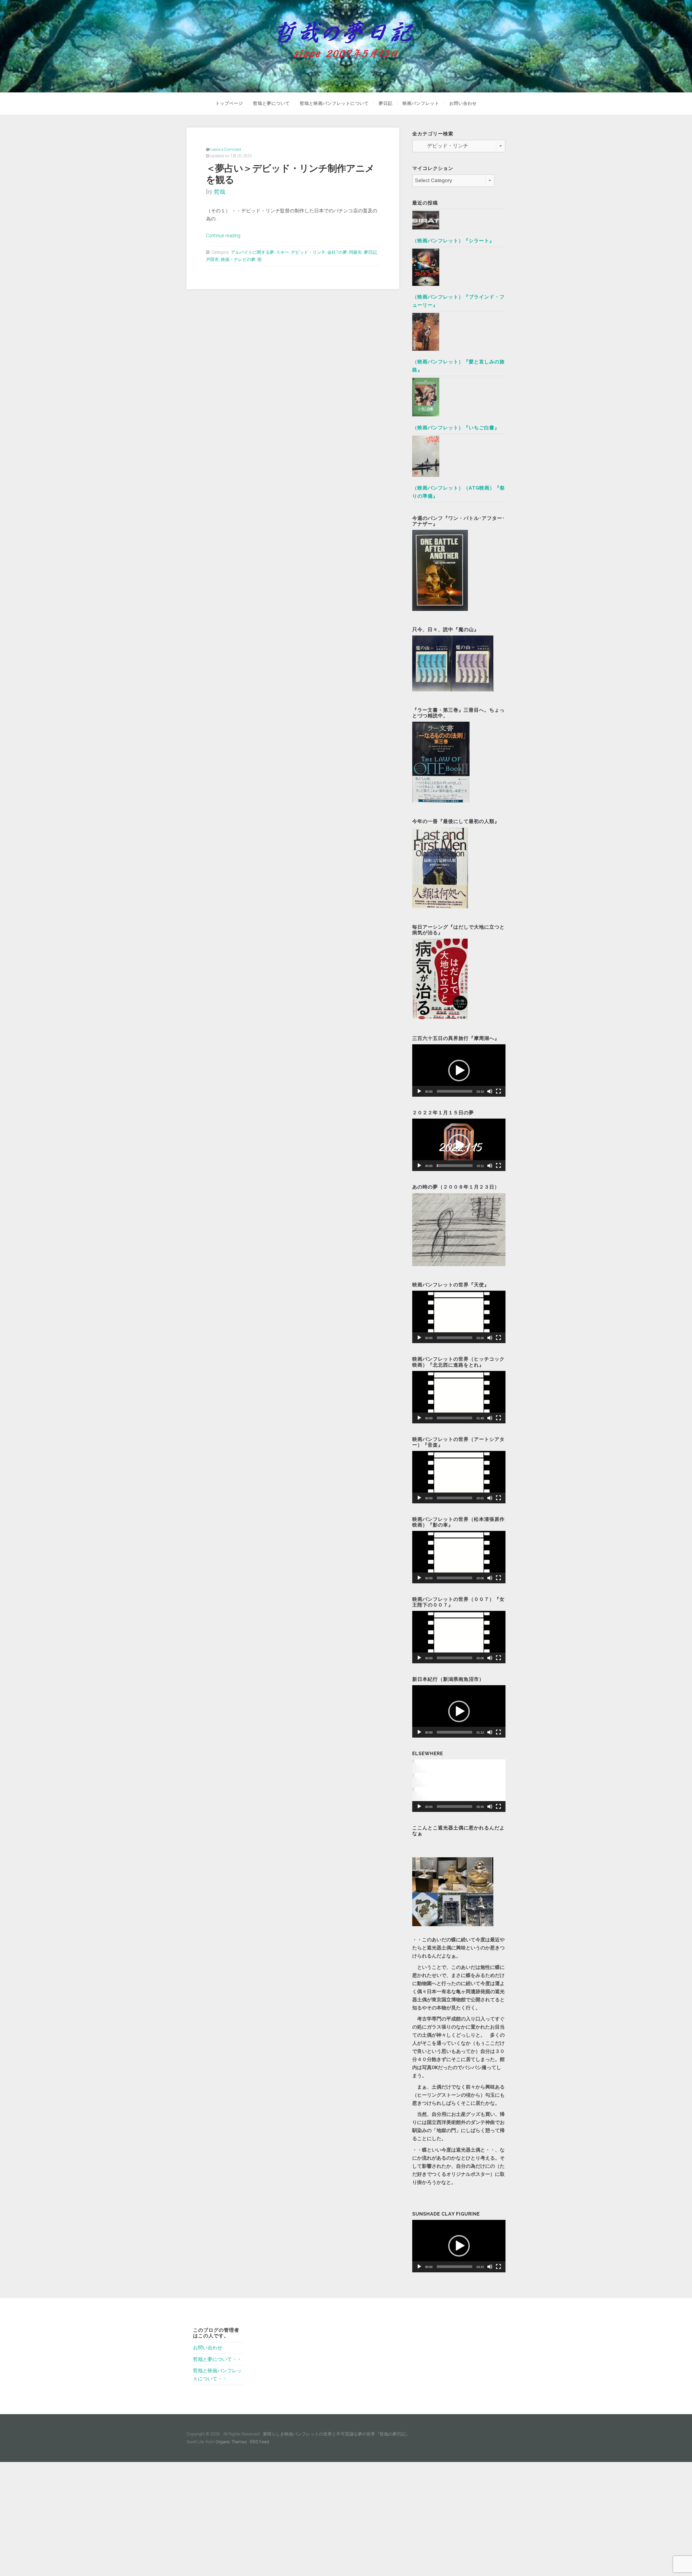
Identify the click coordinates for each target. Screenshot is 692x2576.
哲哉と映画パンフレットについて (334, 103)
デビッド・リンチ (308, 252)
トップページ (229, 103)
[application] (459, 1070)
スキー (282, 252)
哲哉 (219, 192)
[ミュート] (490, 1091)
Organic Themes (231, 2442)
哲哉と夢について (271, 103)
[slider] (455, 1091)
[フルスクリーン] (498, 1091)
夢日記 (386, 103)
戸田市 (212, 260)
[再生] (419, 1091)
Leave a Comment (226, 149)
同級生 (355, 252)
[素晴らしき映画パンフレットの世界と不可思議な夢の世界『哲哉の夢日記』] (346, 46)
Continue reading (223, 236)
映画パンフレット (421, 103)
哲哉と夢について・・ (217, 2359)
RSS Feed (259, 2442)
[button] (459, 1070)
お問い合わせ (463, 103)
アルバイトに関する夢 (252, 252)
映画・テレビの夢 (238, 260)
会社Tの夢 (337, 252)
